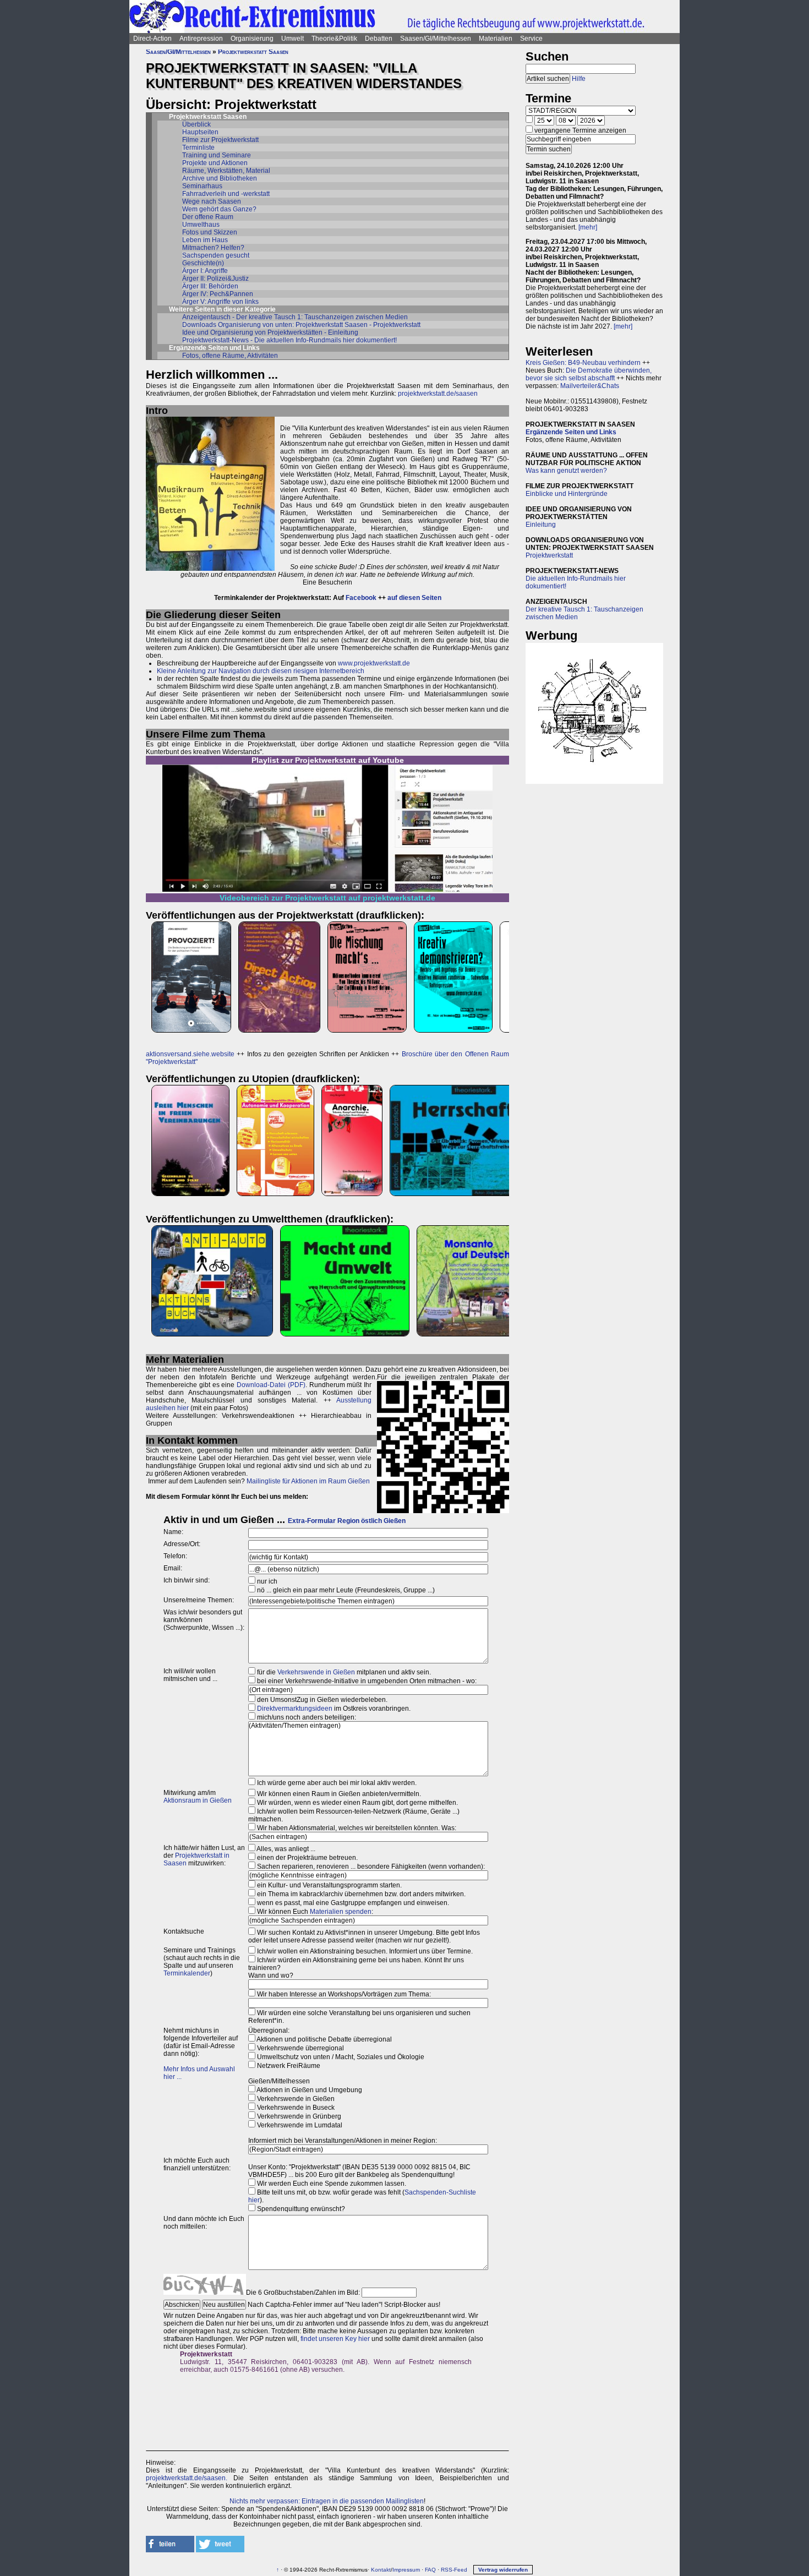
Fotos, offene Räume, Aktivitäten (230, 356)
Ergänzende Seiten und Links (571, 432)
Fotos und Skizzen (210, 232)
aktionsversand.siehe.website (190, 1054)
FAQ (430, 2570)
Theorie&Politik (334, 39)
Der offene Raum (208, 217)
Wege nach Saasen (212, 201)
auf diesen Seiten (414, 598)
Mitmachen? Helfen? (213, 248)
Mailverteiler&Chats (590, 386)
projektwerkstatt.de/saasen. (187, 2478)
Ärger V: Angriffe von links (220, 302)
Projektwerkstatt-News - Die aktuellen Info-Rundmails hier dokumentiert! (289, 340)
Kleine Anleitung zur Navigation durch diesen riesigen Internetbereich (261, 671)
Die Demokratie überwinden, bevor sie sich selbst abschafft (589, 374)
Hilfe (579, 79)
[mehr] (588, 227)
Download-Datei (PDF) (271, 1385)
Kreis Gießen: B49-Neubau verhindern (583, 363)
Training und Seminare (217, 155)
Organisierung (252, 39)
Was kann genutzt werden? (566, 471)
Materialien (496, 39)
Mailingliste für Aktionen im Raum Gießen (308, 1481)
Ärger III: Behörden (210, 286)
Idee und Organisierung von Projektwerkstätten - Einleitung (270, 332)
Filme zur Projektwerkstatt (220, 140)
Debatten (379, 39)
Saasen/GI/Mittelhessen (436, 39)
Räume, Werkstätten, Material (226, 171)
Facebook (361, 598)
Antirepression (201, 39)
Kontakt (381, 2570)
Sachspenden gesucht (216, 255)
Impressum (406, 2570)
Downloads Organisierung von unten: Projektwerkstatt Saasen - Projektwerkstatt (301, 325)
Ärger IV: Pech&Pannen (218, 294)
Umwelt (293, 39)
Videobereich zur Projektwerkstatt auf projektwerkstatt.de (327, 898)
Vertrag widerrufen (503, 2570)
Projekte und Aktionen (215, 163)
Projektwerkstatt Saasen (253, 52)
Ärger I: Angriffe (205, 271)
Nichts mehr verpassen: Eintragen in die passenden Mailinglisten (327, 2501)
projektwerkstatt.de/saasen (438, 394)
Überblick (196, 124)
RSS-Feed (454, 2570)
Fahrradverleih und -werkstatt (226, 194)
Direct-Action (152, 39)
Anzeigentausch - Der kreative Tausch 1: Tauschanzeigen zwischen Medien (295, 317)
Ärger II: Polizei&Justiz (215, 279)
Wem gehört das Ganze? (219, 209)
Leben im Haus (205, 240)
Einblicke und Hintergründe (567, 494)
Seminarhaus (202, 186)
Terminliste (198, 148)
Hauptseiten (200, 132)
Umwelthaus (201, 225)
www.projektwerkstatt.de (374, 663)
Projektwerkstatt (549, 555)
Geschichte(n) (203, 263)
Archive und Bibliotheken (220, 178)
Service (531, 39)
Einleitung (541, 525)
